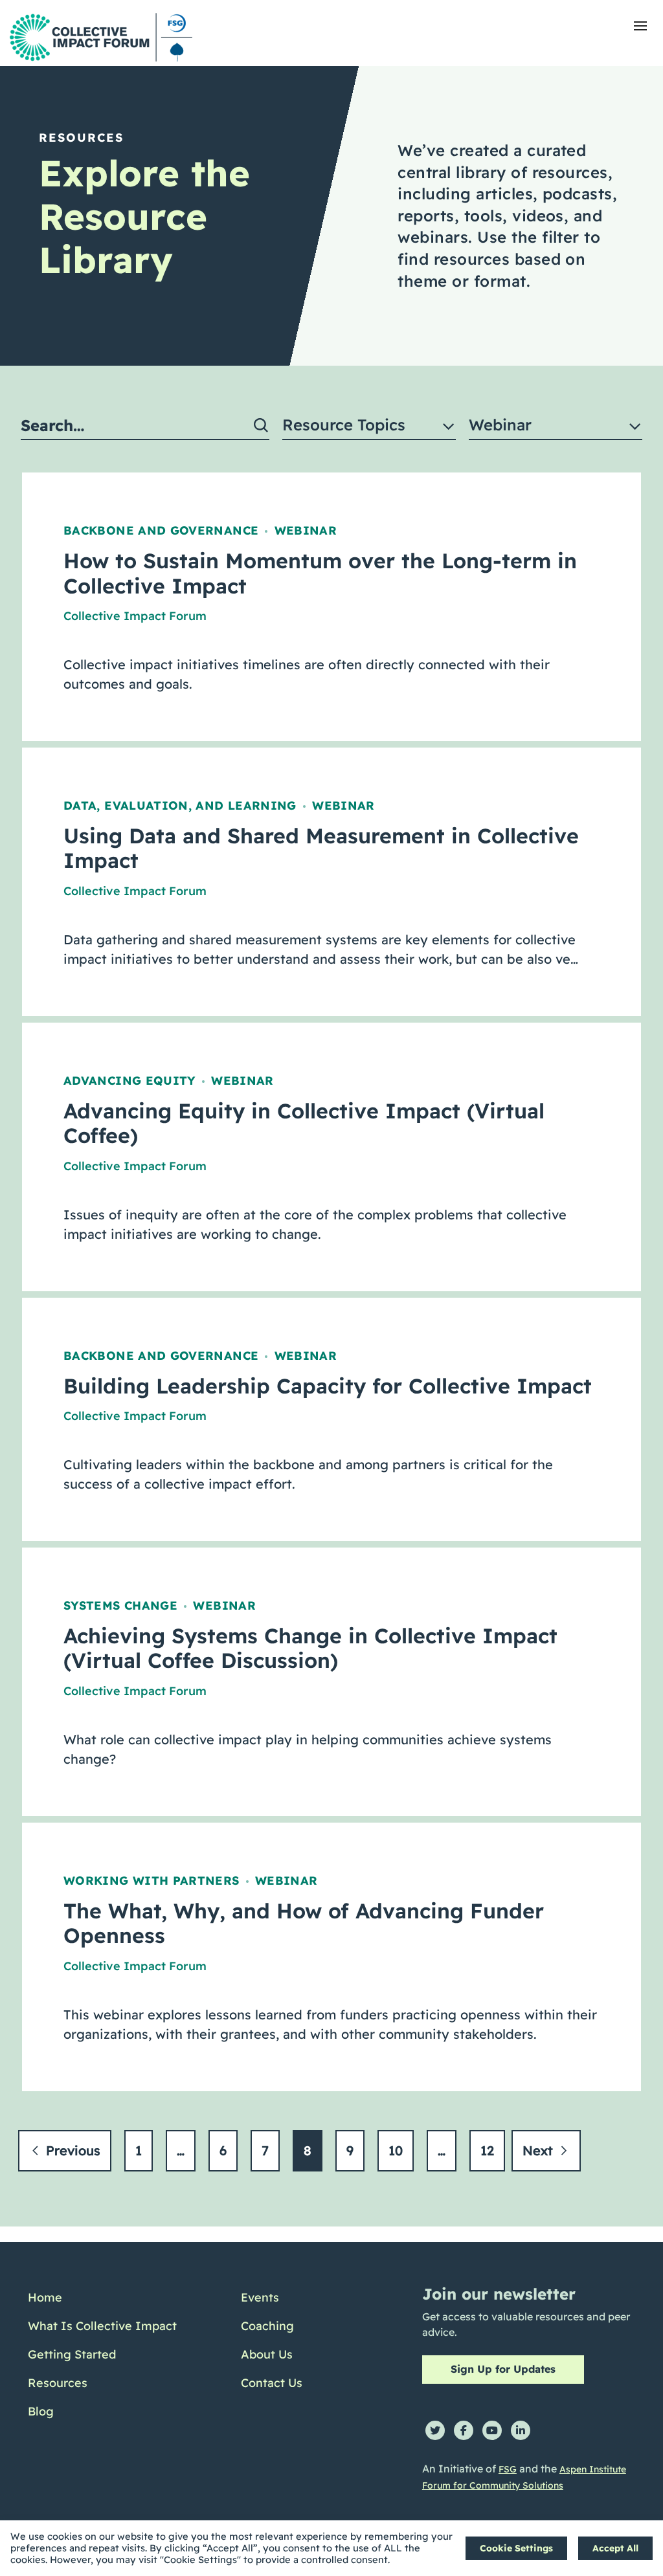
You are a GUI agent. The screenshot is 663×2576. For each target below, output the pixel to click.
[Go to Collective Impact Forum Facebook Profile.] (464, 2430)
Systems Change (120, 1605)
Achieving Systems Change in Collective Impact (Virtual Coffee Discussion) (310, 1648)
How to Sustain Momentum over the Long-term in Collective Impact (320, 573)
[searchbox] (145, 426)
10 (396, 2150)
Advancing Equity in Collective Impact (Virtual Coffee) (304, 1123)
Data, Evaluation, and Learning (180, 805)
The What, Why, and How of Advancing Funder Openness (304, 1923)
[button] (640, 26)
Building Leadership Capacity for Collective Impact (328, 1386)
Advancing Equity (129, 1081)
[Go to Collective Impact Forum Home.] (101, 37)
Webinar (306, 530)
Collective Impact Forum (135, 616)
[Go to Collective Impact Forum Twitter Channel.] (435, 2430)
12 (487, 2150)
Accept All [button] (615, 2548)
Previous (71, 2150)
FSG (508, 2469)
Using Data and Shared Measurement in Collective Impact (321, 848)
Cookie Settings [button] (516, 2548)
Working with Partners (152, 1881)
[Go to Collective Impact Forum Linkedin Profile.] (521, 2430)
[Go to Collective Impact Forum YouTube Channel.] (492, 2430)
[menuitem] (102, 2298)
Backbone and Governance (161, 530)
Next (540, 2150)
